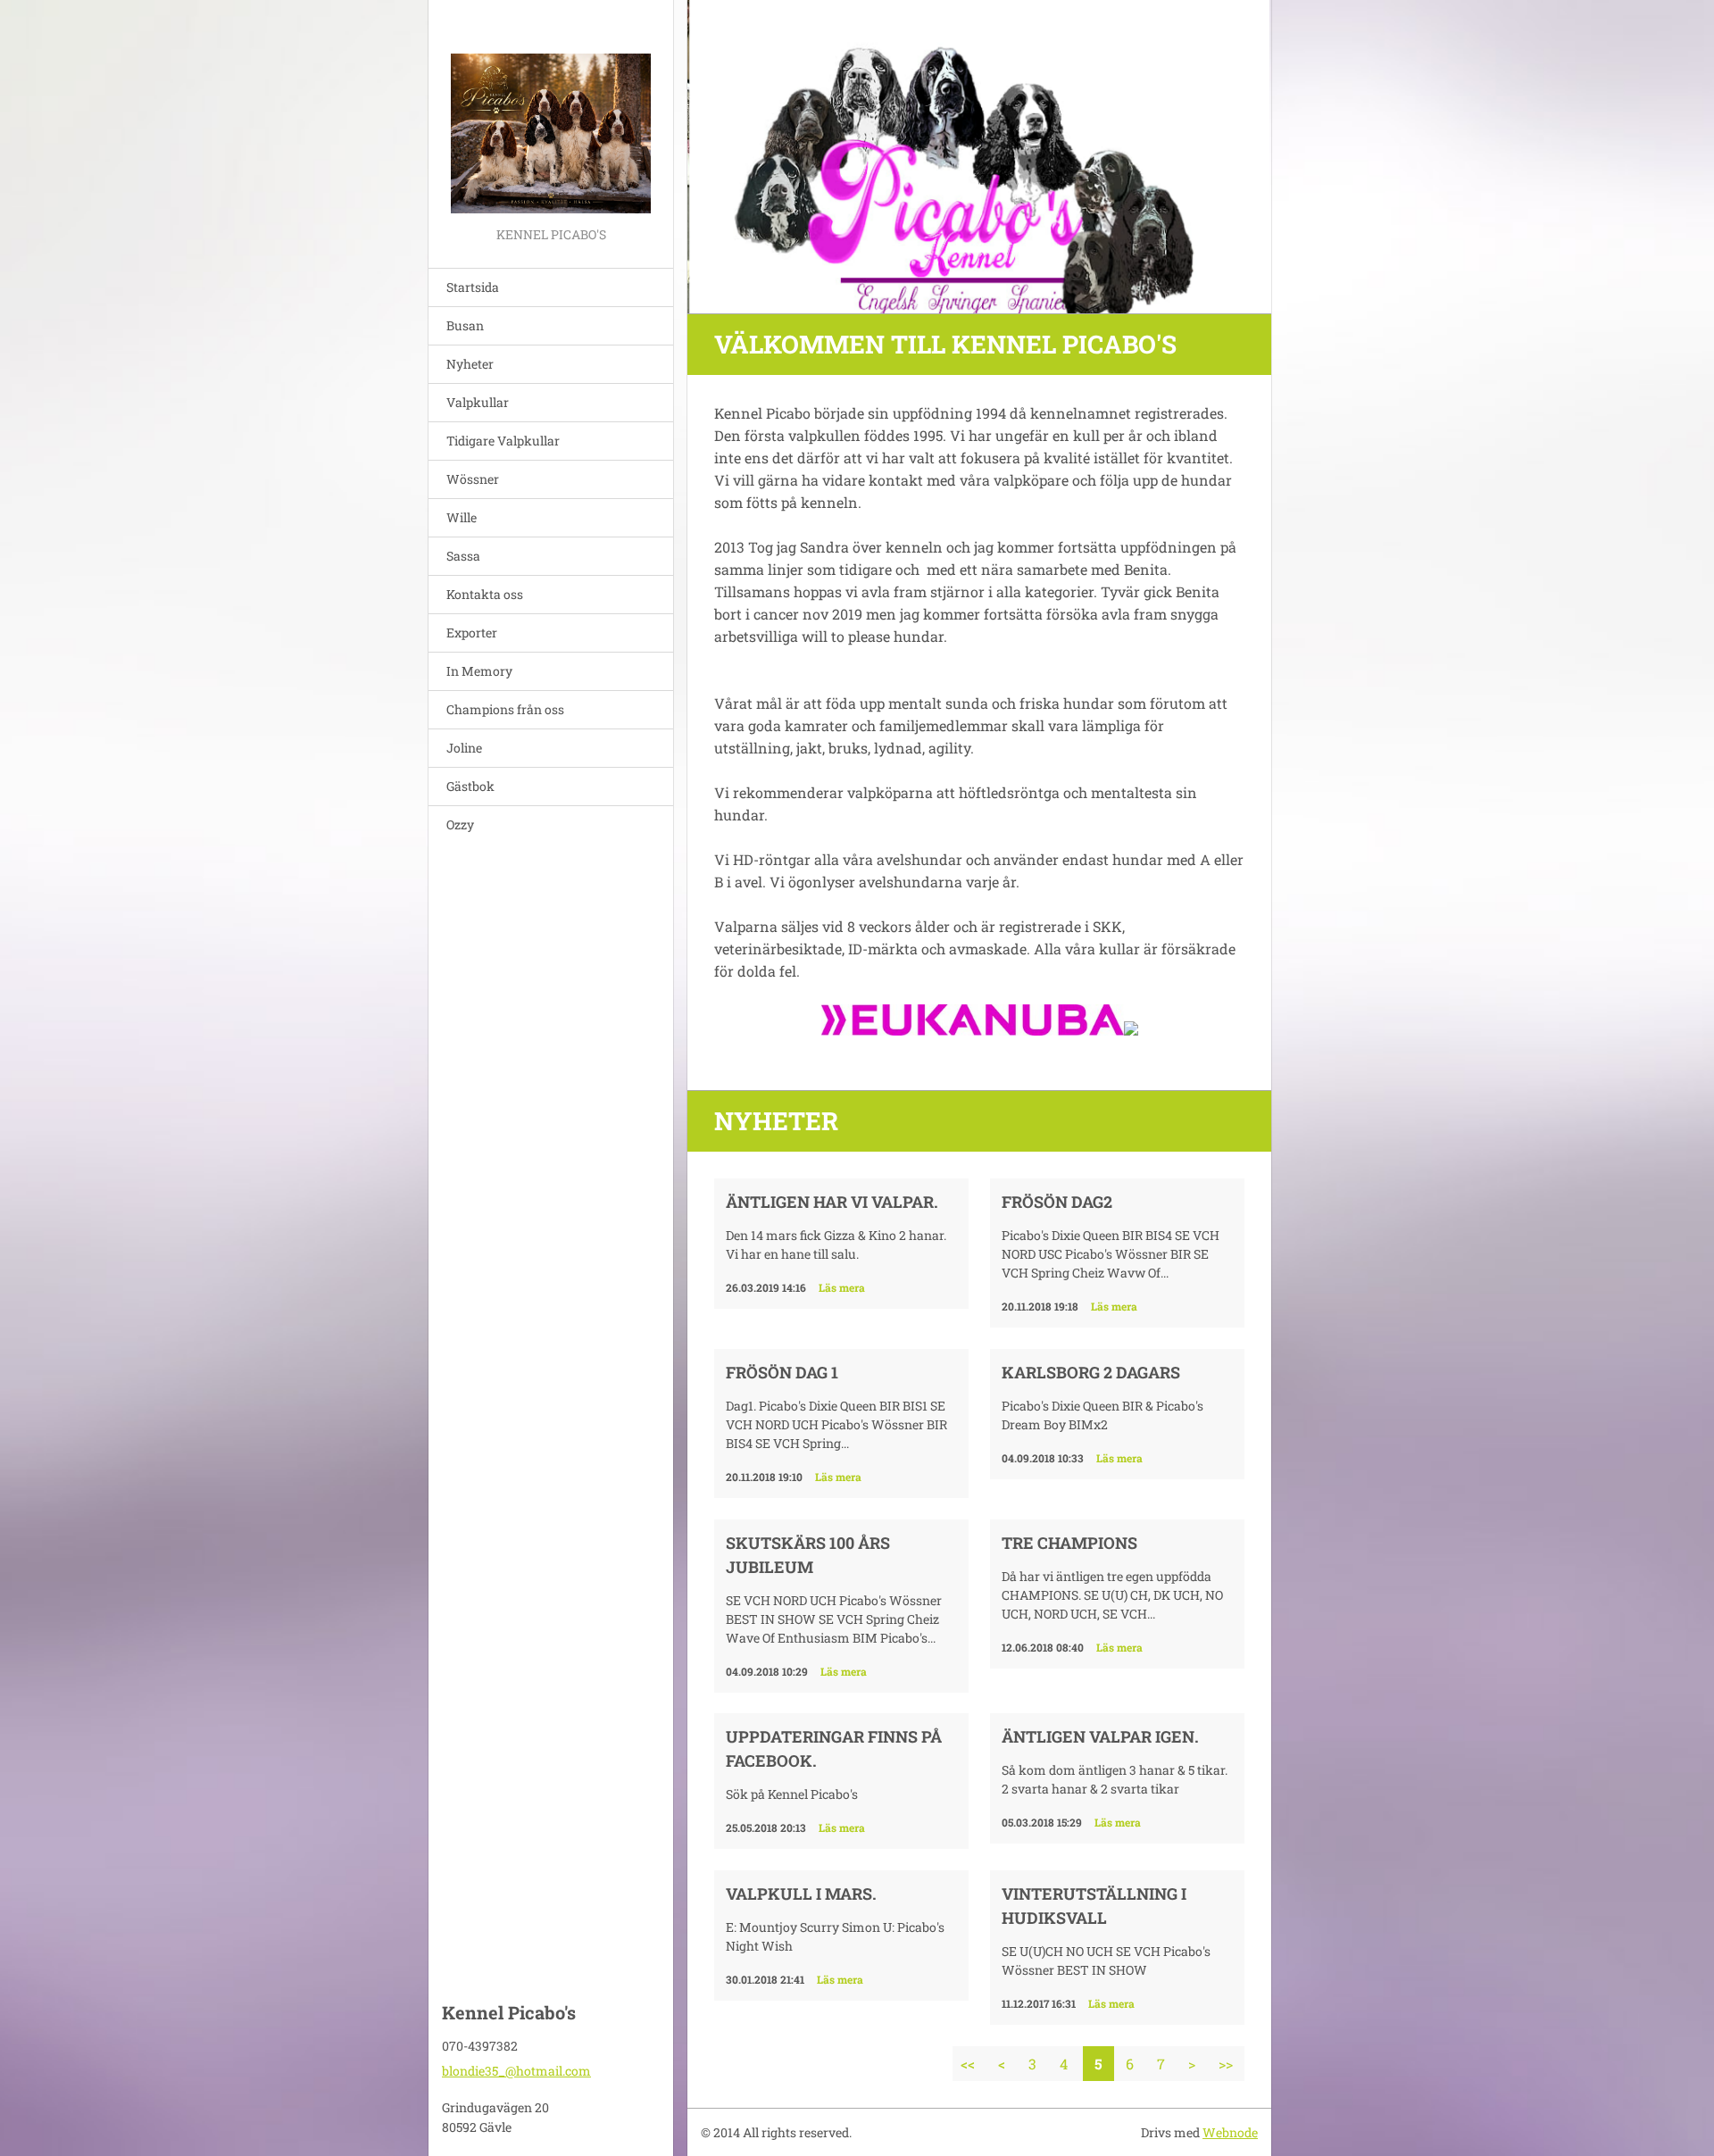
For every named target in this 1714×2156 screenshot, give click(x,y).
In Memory (479, 671)
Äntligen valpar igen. (1100, 1736)
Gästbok (470, 786)
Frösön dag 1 (782, 1372)
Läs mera (842, 1287)
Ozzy (460, 824)
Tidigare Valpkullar (503, 441)
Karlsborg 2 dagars (1091, 1372)
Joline (464, 748)
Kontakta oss (485, 594)
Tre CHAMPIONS (1069, 1543)
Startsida (473, 287)
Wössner (473, 479)
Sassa (463, 556)
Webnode (1230, 2132)
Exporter (472, 633)
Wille (462, 517)
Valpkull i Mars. (801, 1894)
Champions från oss (505, 709)
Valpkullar (478, 402)
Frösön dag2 (1057, 1202)
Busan (465, 325)
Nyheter (470, 364)
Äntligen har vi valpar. (832, 1202)
